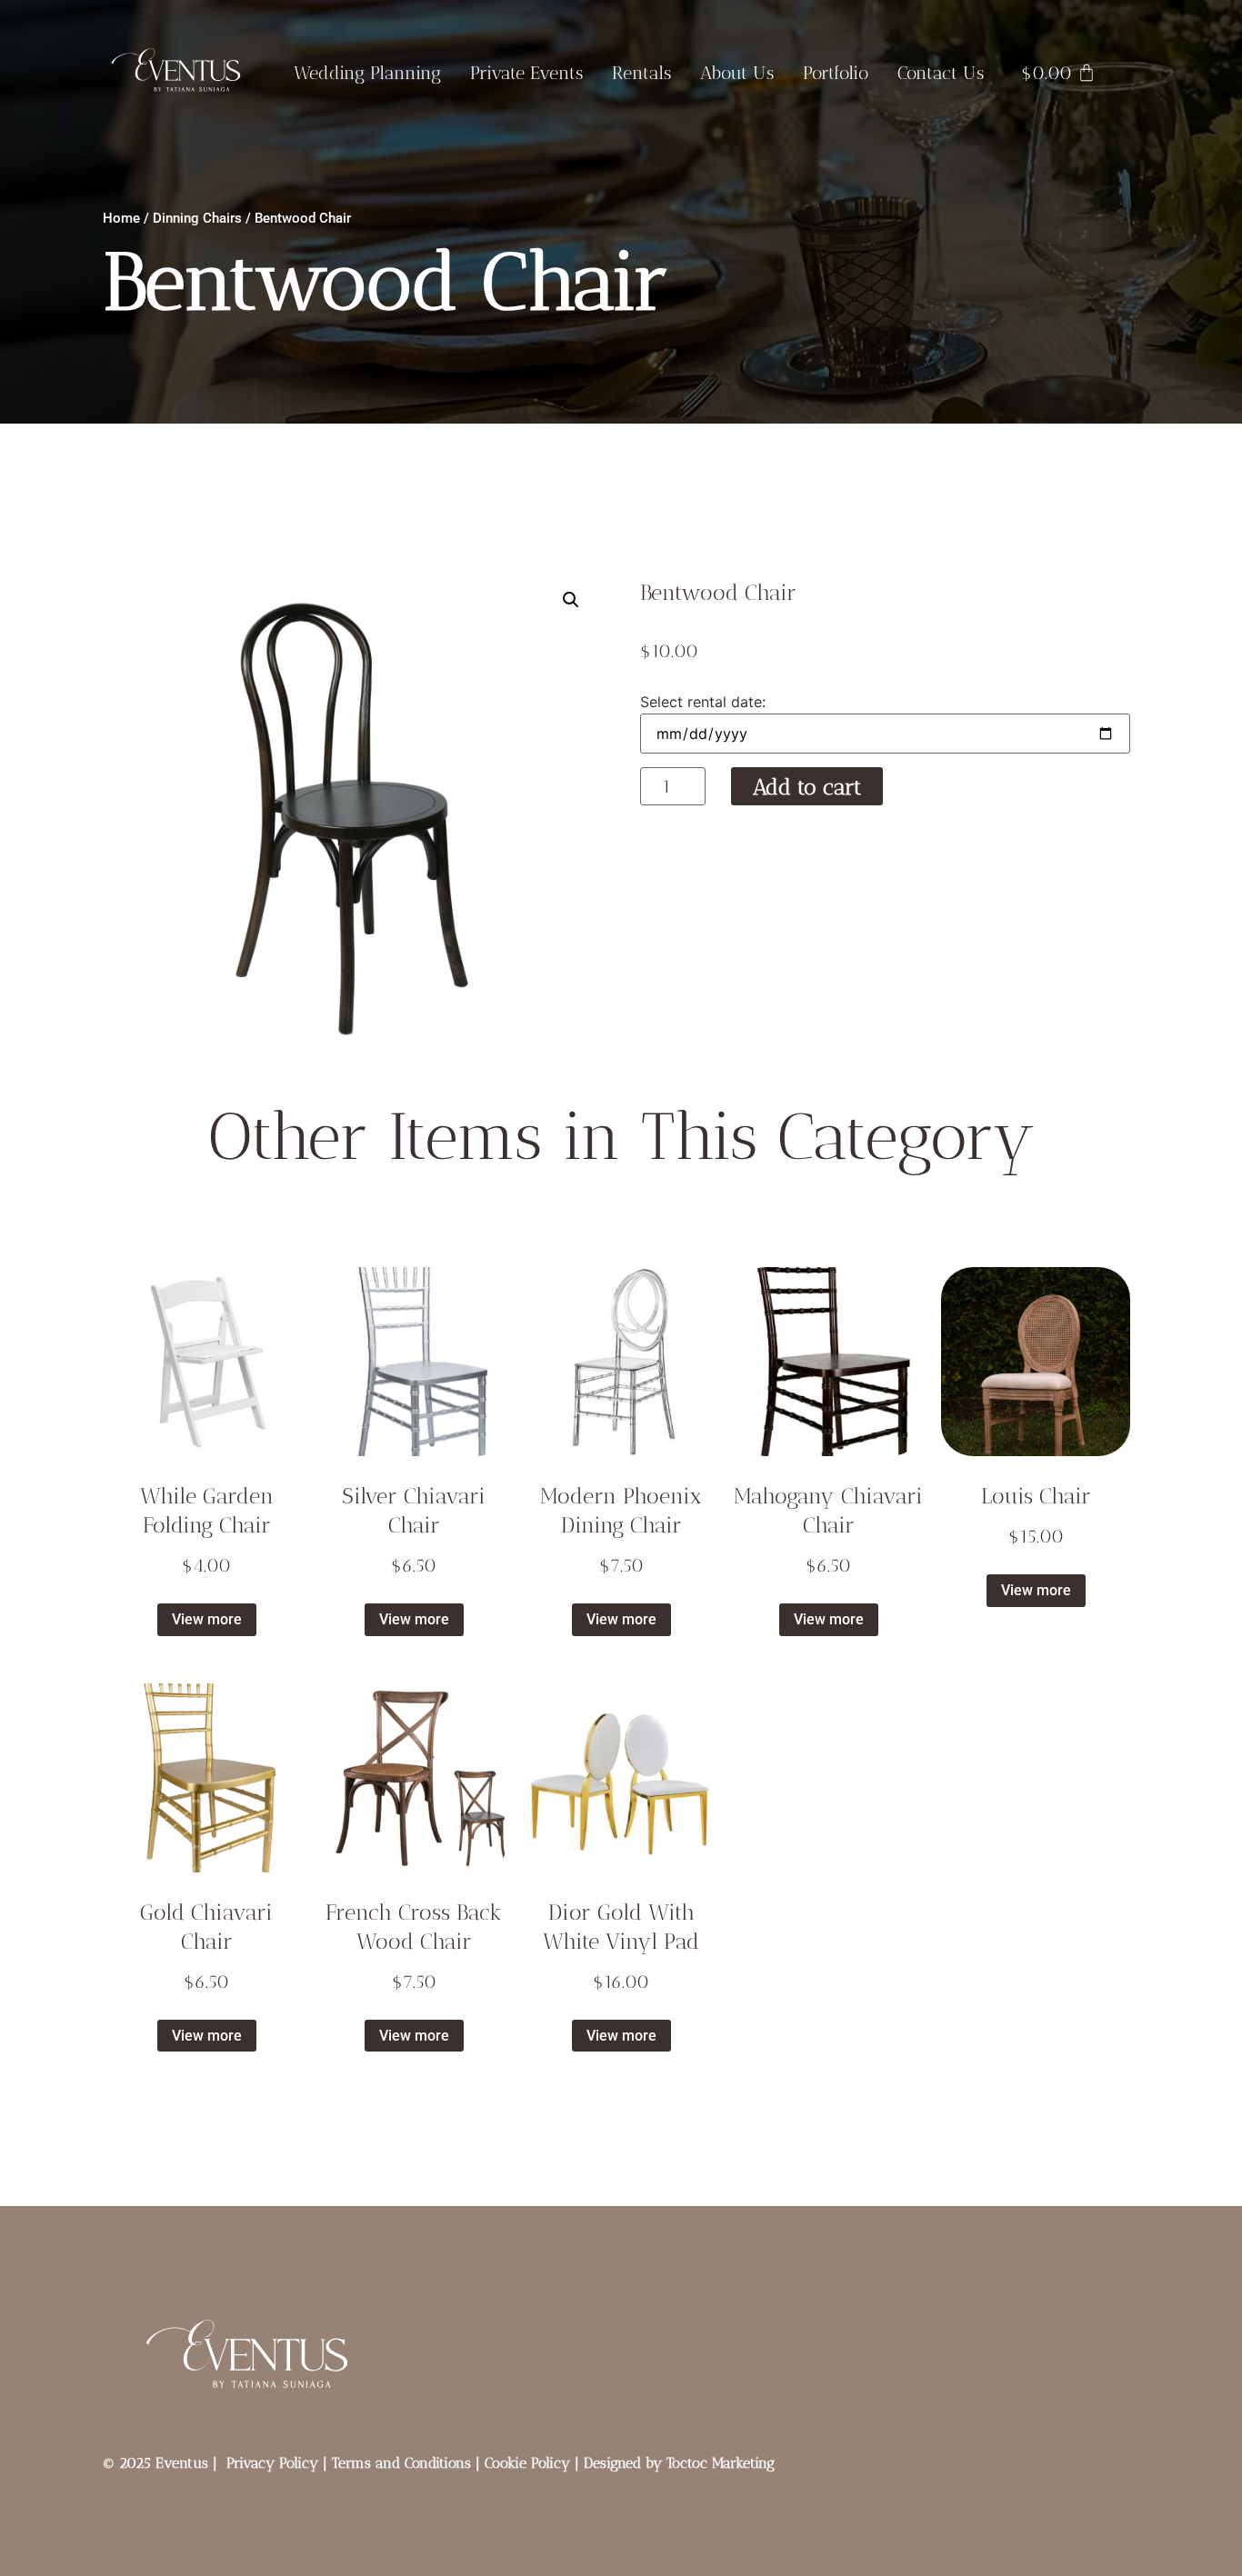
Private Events (526, 73)
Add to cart (807, 787)
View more (207, 1619)
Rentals (641, 73)
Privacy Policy (272, 2463)
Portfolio (836, 73)
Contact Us (941, 73)
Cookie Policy (527, 2463)
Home (121, 218)
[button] (571, 600)
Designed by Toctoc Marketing (679, 2463)
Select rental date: (703, 702)
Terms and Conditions (401, 2463)
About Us (737, 73)
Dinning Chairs (197, 218)
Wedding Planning (367, 73)
